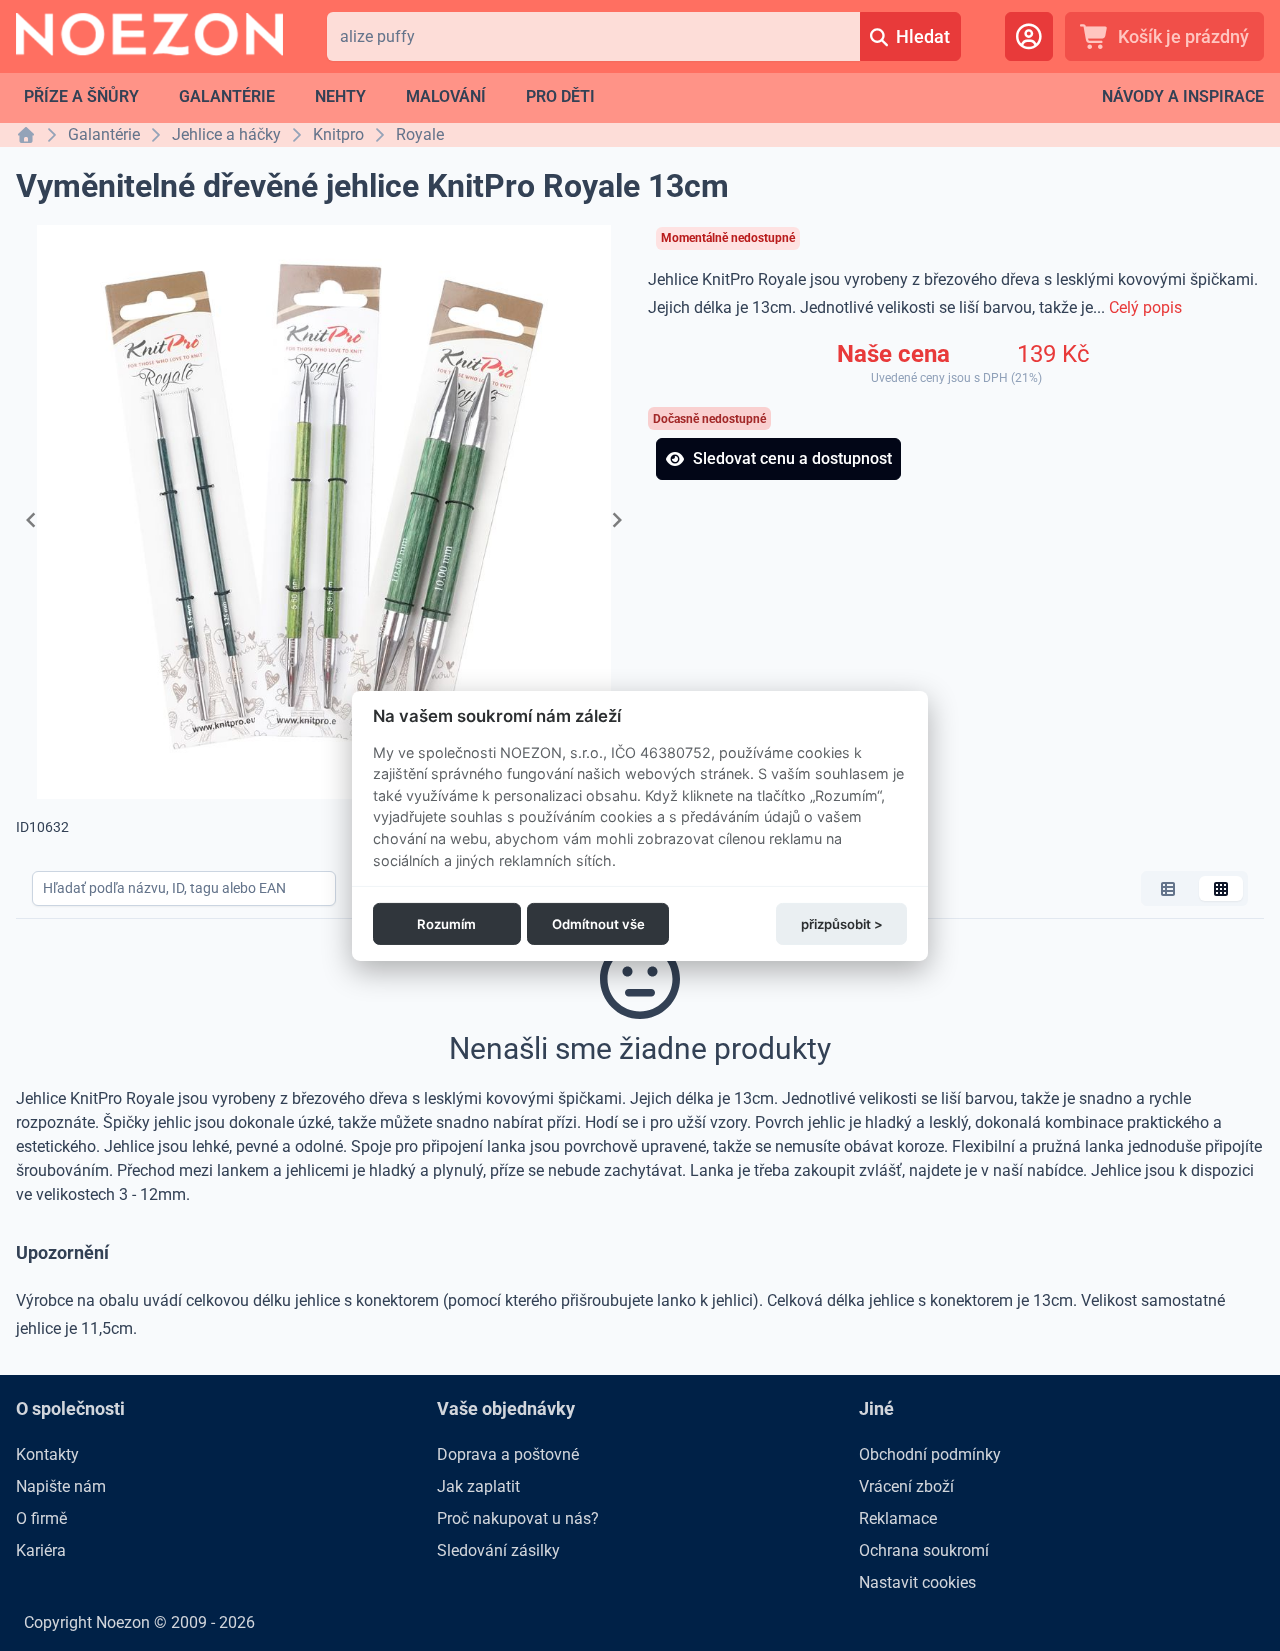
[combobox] (593, 36)
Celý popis (1145, 307)
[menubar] (309, 97)
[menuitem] (81, 97)
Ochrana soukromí (924, 1550)
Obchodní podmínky (930, 1454)
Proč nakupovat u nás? (518, 1518)
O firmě (41, 1518)
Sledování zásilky (498, 1550)
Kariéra (41, 1550)
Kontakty (47, 1454)
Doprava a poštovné (508, 1454)
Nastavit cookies (917, 1582)
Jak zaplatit (478, 1486)
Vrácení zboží (906, 1486)
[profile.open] (1029, 36)
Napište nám (61, 1486)
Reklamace (898, 1518)
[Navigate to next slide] (617, 520)
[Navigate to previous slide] (31, 520)
